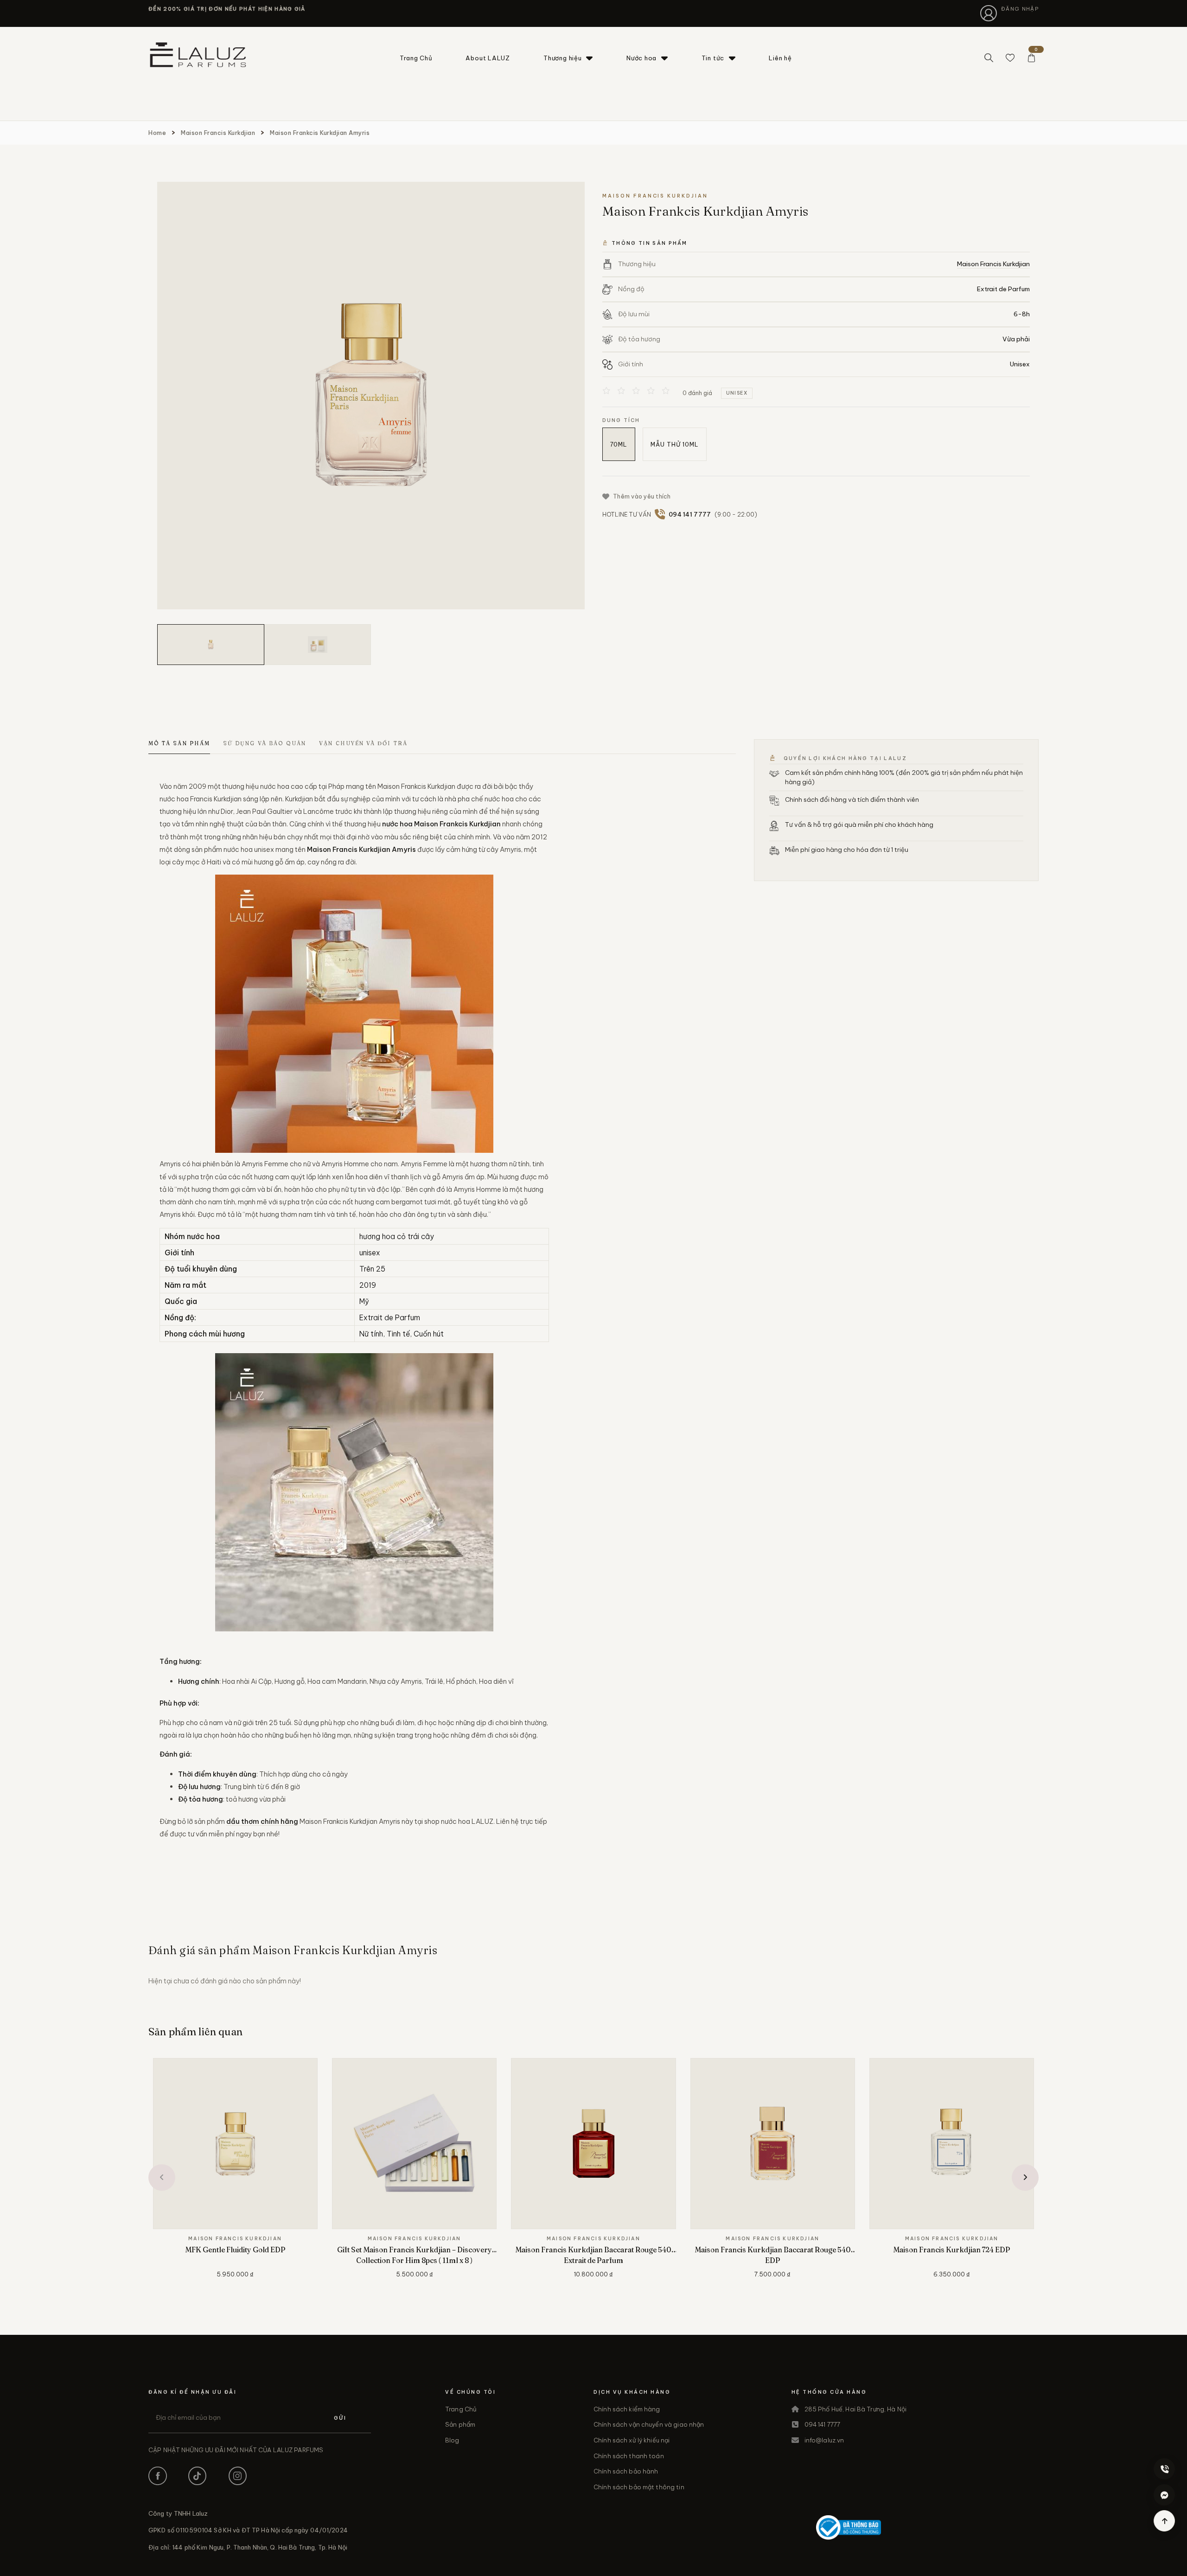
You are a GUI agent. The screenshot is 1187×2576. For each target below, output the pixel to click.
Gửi (340, 2418)
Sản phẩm (460, 2424)
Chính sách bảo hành (626, 2471)
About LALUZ (488, 58)
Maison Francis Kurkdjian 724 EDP (952, 2250)
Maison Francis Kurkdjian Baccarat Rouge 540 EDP (773, 2255)
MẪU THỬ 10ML (675, 444)
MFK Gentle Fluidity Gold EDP (235, 2250)
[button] (162, 2178)
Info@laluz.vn (824, 2440)
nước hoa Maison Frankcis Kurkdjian (441, 824)
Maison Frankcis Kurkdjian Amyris (320, 133)
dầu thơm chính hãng (262, 1821)
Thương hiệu (563, 58)
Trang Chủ (416, 58)
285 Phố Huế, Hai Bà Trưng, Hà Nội (855, 2409)
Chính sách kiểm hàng (627, 2409)
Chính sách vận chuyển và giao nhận (649, 2424)
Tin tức (713, 58)
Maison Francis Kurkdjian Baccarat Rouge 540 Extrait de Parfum (593, 2255)
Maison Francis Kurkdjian (218, 133)
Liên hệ (780, 58)
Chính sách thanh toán (629, 2456)
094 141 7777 (823, 2424)
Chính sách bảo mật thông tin (639, 2487)
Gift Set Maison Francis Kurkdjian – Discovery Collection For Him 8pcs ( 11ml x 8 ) (415, 2255)
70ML (619, 444)
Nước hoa (641, 58)
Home (157, 133)
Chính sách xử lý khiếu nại (632, 2440)
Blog (452, 2440)
